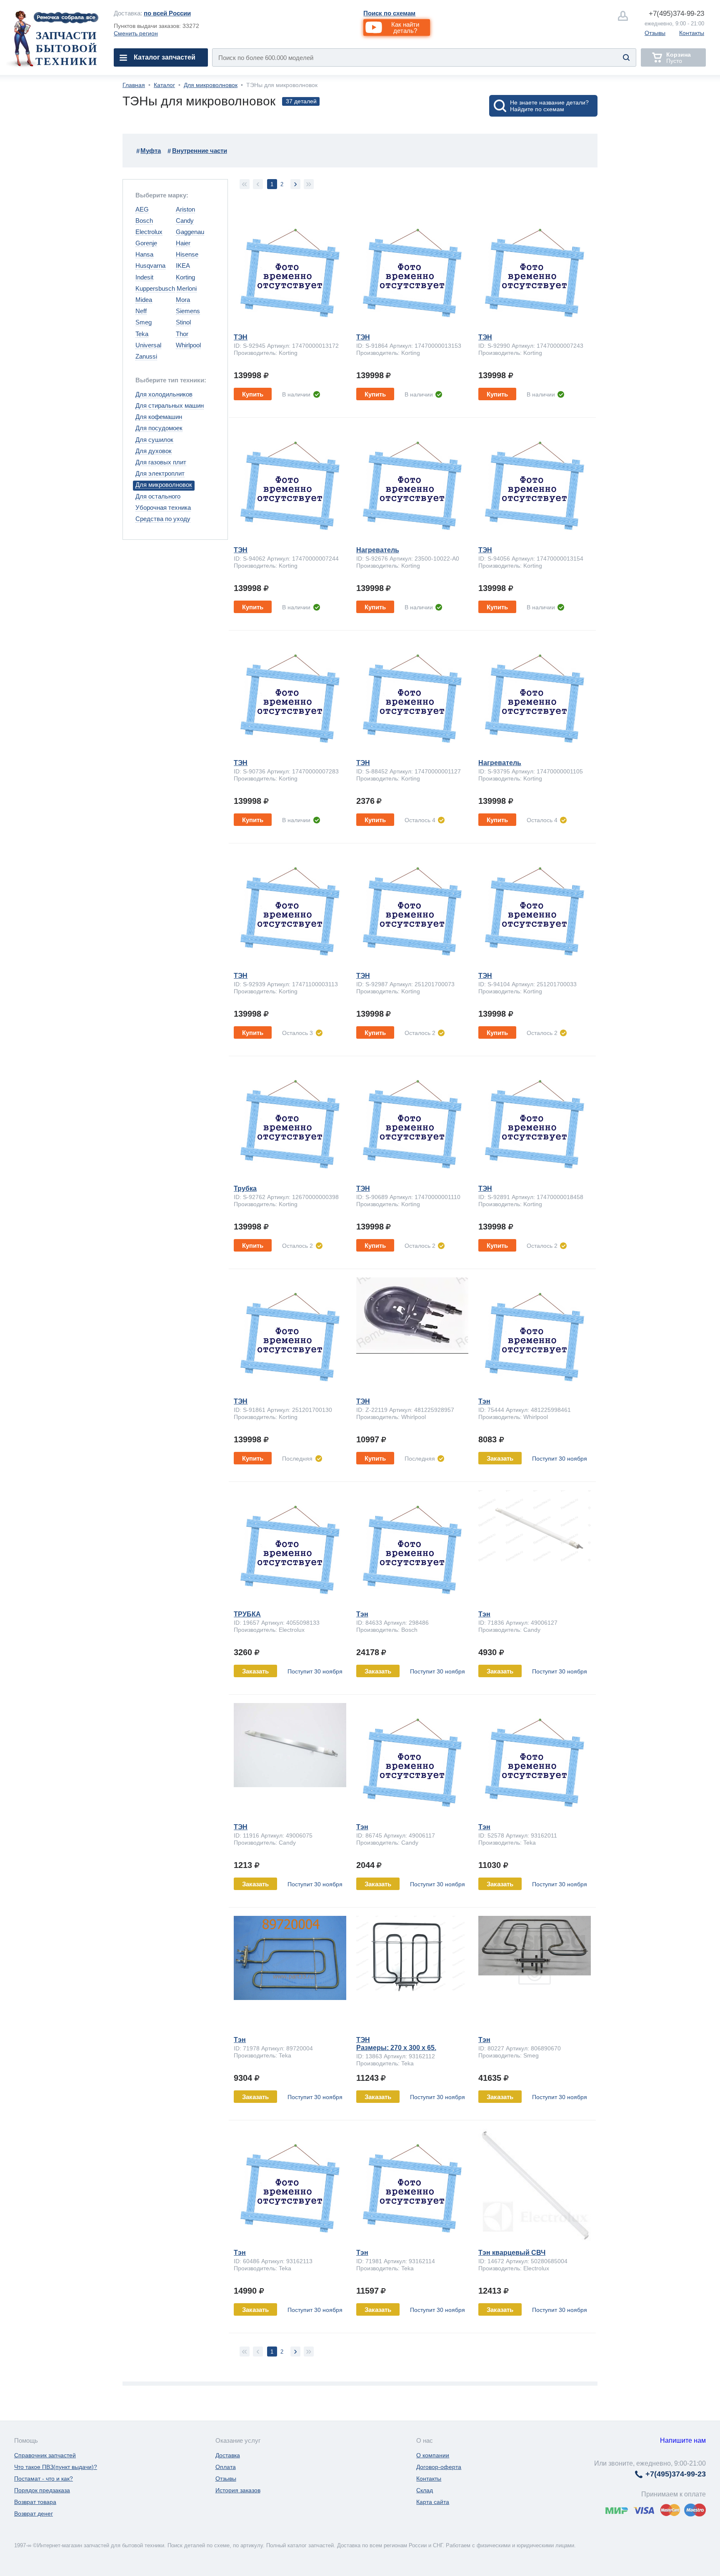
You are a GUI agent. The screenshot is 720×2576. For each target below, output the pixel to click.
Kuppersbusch (155, 288)
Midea (144, 300)
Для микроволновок (211, 85)
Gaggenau (190, 232)
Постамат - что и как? (44, 2479)
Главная (134, 85)
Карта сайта (433, 2502)
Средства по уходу (163, 519)
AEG (142, 209)
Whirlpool (188, 345)
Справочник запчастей (45, 2455)
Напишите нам (683, 2440)
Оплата (226, 2467)
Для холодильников (164, 394)
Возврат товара (35, 2502)
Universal (148, 345)
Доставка (228, 2455)
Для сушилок (154, 440)
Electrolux (149, 232)
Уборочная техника (163, 507)
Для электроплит (160, 473)
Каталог (164, 85)
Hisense (187, 254)
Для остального (158, 496)
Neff (141, 311)
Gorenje (146, 243)
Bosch (144, 221)
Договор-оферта (439, 2467)
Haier (183, 243)
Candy (185, 221)
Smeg (144, 322)
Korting (185, 277)
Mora (183, 300)
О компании (433, 2455)
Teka (142, 334)
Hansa (144, 254)
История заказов (238, 2490)
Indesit (144, 277)
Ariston (185, 209)
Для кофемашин (159, 417)
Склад (425, 2490)
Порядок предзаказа (42, 2490)
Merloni (187, 288)
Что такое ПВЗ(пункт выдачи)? (56, 2467)
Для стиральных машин (170, 405)
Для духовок (154, 451)
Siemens (188, 311)
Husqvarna (150, 266)
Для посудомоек (159, 428)
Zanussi (146, 356)
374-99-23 (676, 14)
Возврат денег (34, 2514)
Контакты (692, 33)
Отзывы (655, 33)
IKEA (183, 266)
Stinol (183, 322)
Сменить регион (136, 33)
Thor (182, 334)
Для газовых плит (161, 462)
